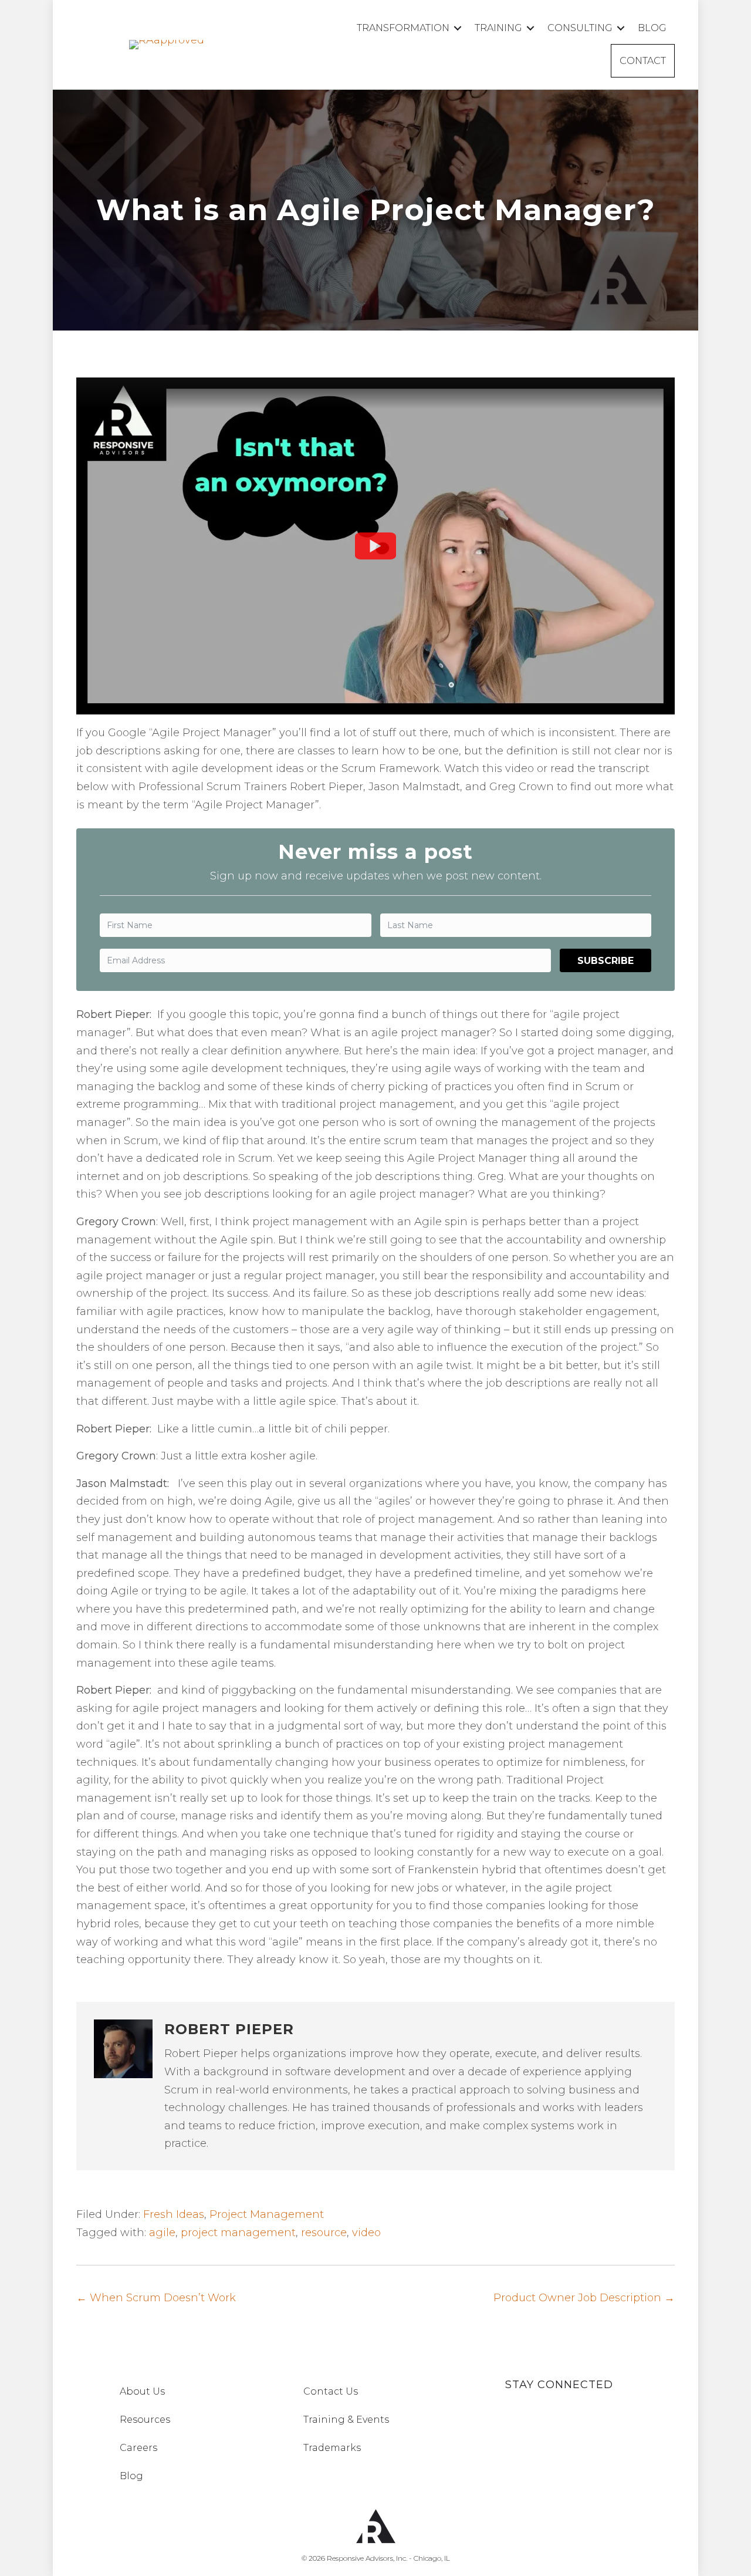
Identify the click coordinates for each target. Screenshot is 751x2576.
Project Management (267, 2214)
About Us (142, 2391)
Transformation (403, 28)
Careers (138, 2448)
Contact (643, 61)
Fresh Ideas (174, 2214)
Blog (652, 28)
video (366, 2233)
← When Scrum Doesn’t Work (156, 2298)
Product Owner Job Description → (584, 2298)
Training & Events (346, 2420)
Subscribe (605, 961)
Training (498, 28)
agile (162, 2233)
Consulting (580, 28)
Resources (145, 2420)
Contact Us (331, 2391)
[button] (458, 28)
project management (238, 2233)
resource (324, 2233)
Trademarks (332, 2448)
